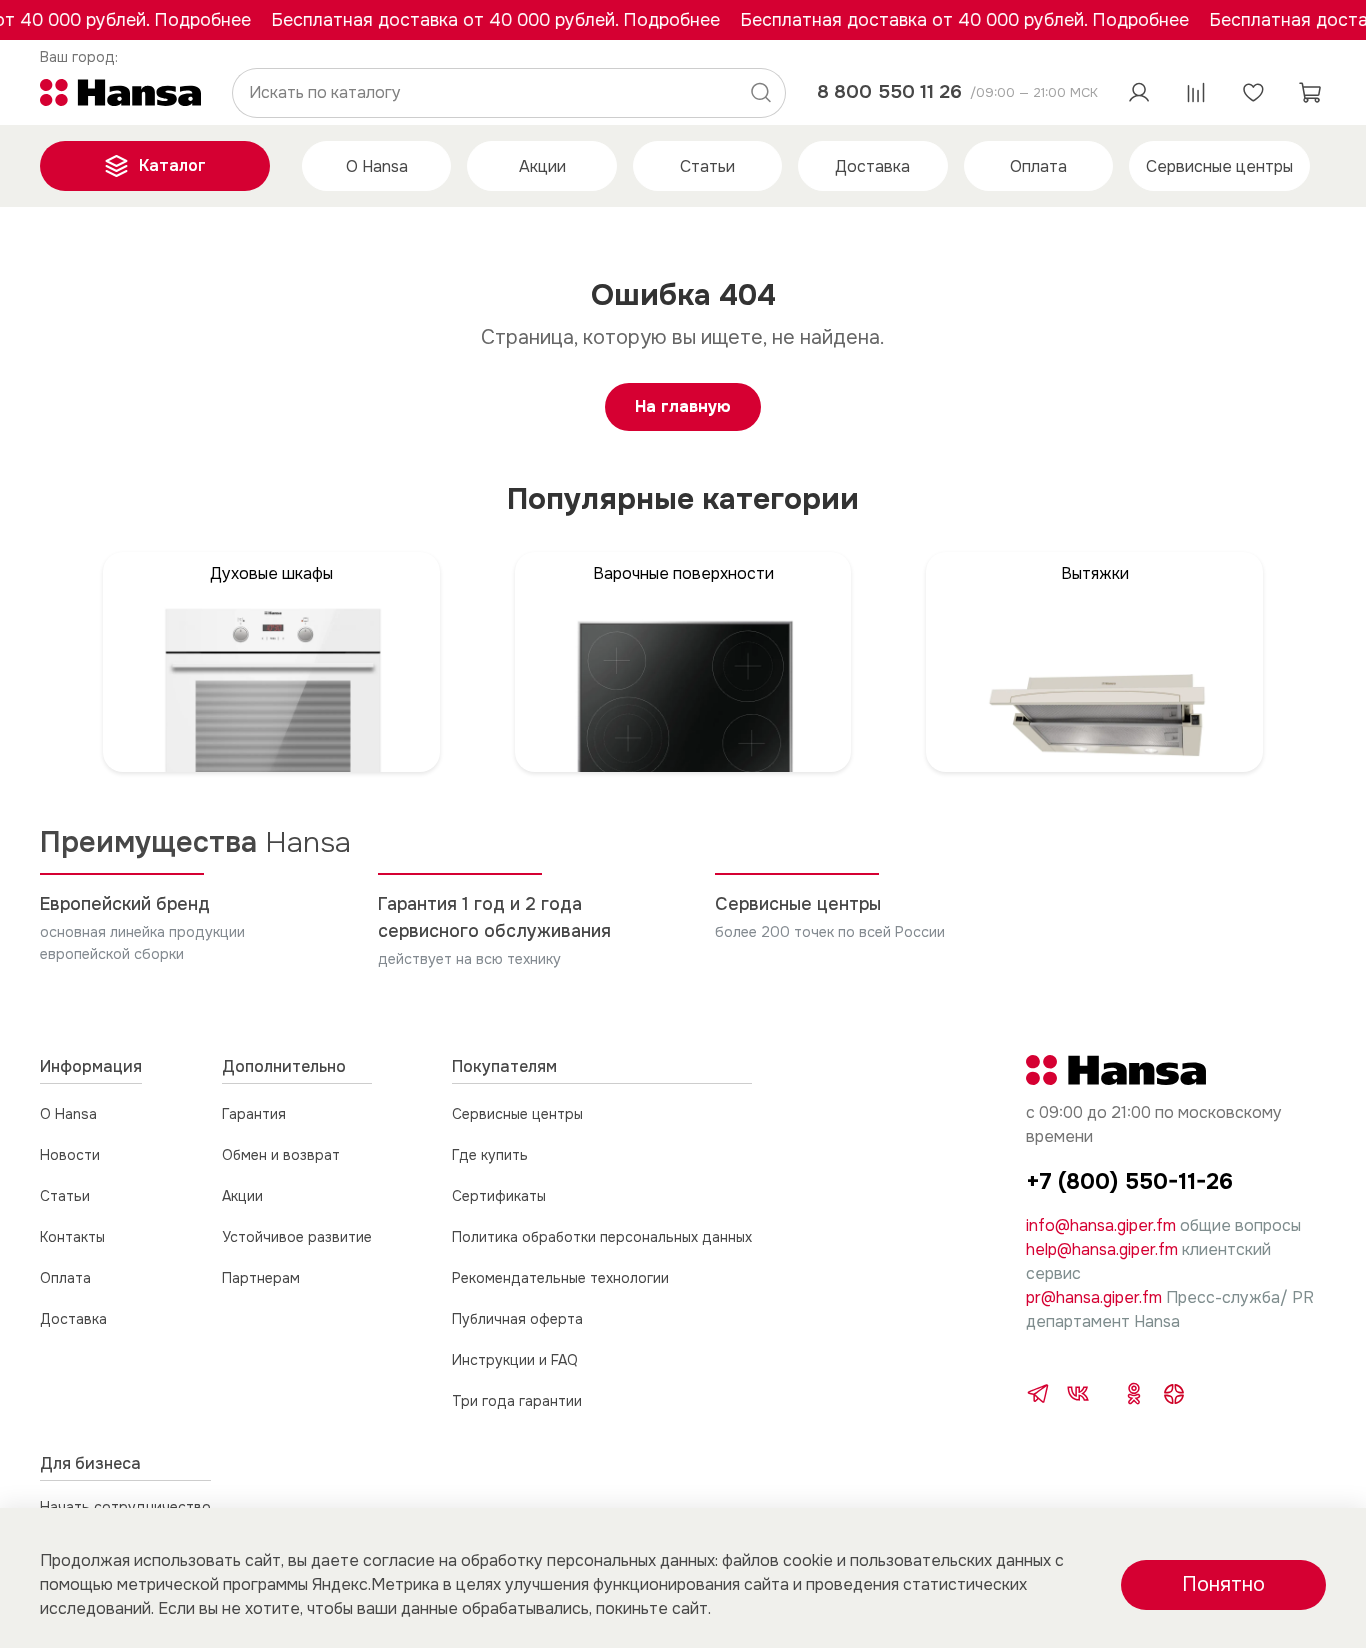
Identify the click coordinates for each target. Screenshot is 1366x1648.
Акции (542, 166)
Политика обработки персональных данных (602, 1237)
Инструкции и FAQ (515, 1360)
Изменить (79, 57)
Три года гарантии (517, 1401)
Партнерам (261, 1278)
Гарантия (254, 1114)
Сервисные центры (1219, 166)
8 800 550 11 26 (889, 91)
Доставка (872, 166)
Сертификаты (499, 1196)
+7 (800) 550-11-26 (1129, 1181)
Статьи (707, 166)
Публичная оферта (517, 1319)
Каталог (172, 165)
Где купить (490, 1155)
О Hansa (377, 166)
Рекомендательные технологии (560, 1278)
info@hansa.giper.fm (1101, 1225)
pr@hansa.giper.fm (1094, 1297)
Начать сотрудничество (125, 1507)
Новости (70, 1155)
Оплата (1038, 166)
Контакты (72, 1237)
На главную (683, 406)
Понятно (1223, 1584)
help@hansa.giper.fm (1102, 1249)
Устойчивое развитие (297, 1237)
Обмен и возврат (281, 1155)
